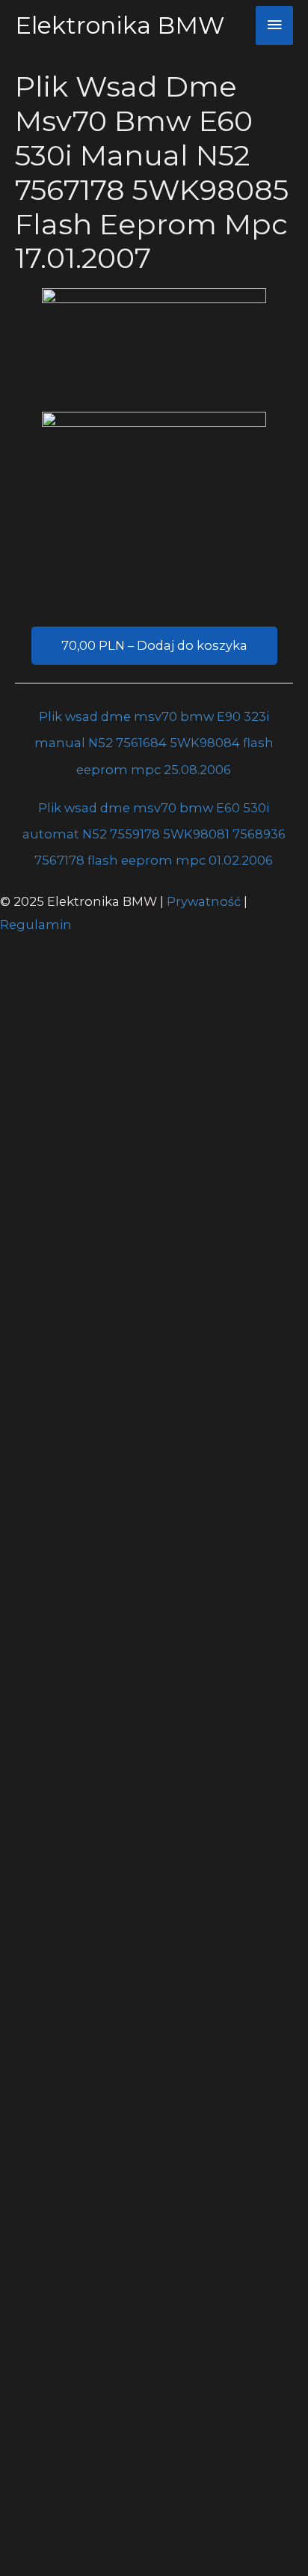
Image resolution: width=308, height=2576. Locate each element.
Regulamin (36, 925)
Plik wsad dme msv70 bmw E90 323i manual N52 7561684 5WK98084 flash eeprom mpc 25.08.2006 (154, 721)
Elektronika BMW (120, 25)
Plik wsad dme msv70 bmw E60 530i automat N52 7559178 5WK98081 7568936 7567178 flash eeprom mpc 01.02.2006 (154, 812)
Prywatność (205, 901)
